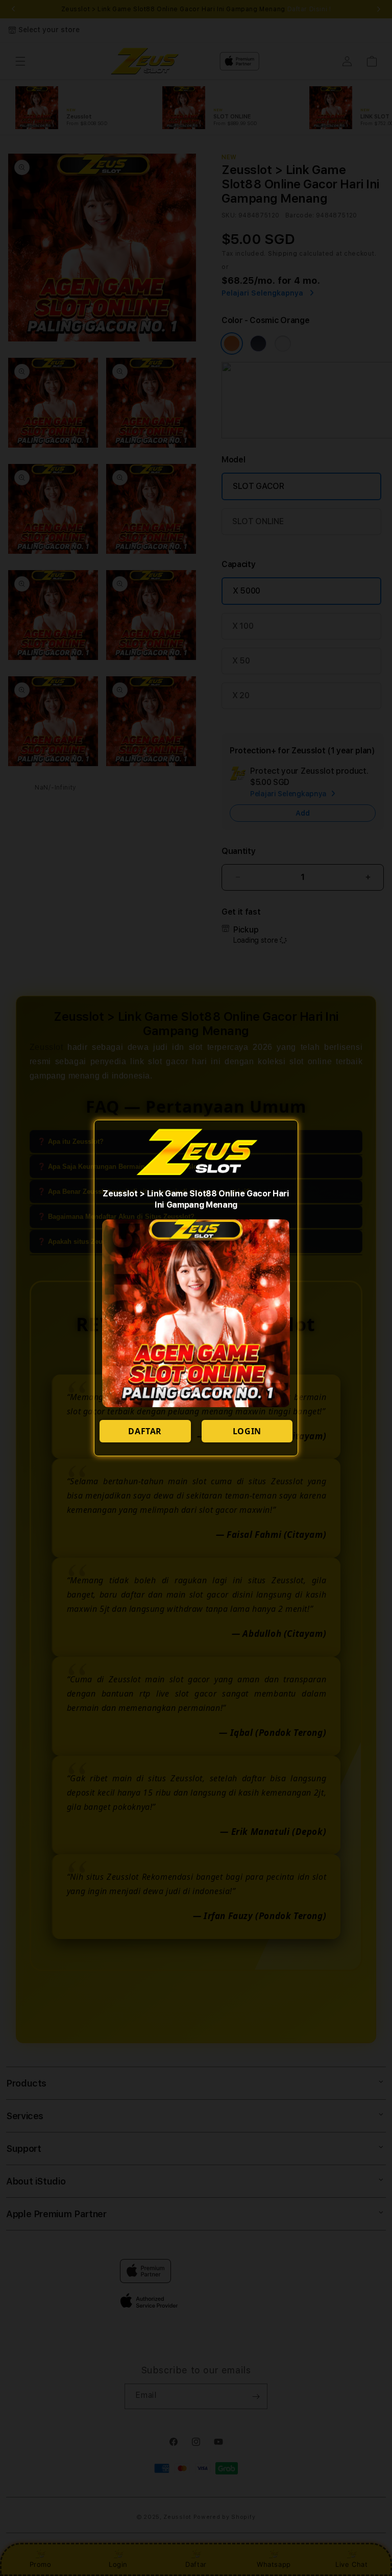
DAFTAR (145, 1431)
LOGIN (247, 1431)
